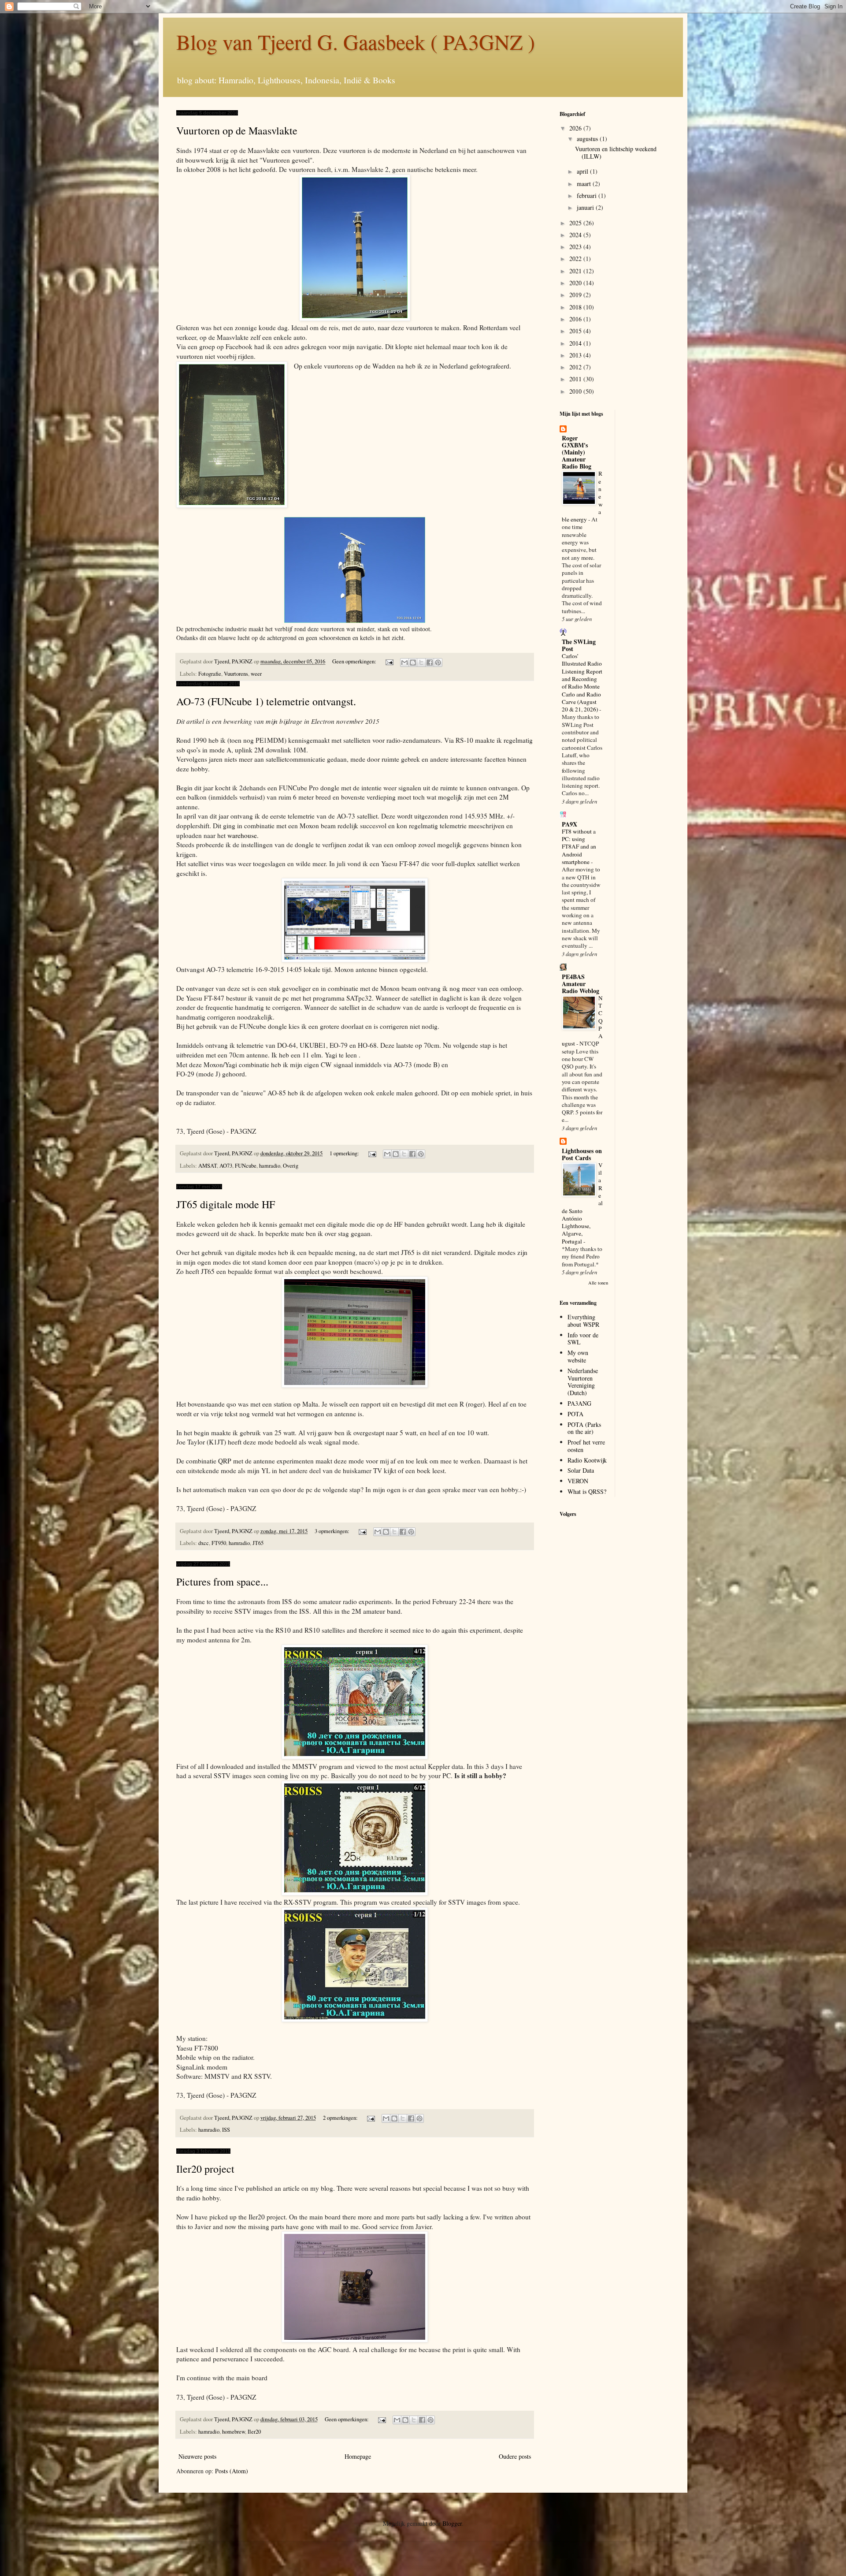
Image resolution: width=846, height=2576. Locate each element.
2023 (576, 247)
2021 (576, 271)
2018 (576, 307)
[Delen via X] (421, 663)
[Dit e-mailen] (404, 663)
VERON (578, 1481)
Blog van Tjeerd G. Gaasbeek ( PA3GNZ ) (356, 41)
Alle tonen (598, 1283)
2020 (576, 283)
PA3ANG (579, 1403)
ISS (226, 2130)
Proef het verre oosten (586, 1446)
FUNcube (246, 1166)
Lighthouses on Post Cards (582, 1154)
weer (256, 674)
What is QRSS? (587, 1491)
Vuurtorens (236, 674)
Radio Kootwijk (587, 1460)
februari (588, 195)
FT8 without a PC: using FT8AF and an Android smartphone (579, 847)
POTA (575, 1414)
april (583, 171)
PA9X (570, 824)
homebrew (234, 2432)
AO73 (226, 1166)
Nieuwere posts (197, 2456)
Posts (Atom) (232, 2471)
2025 (576, 223)
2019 (576, 295)
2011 (576, 379)
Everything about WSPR (583, 1321)
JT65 (258, 1543)
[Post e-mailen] (389, 661)
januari (586, 207)
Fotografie (210, 674)
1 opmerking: (345, 1153)
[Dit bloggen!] (413, 663)
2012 (576, 367)
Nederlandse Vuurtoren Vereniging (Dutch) (583, 1382)
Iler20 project (205, 2169)
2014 (576, 343)
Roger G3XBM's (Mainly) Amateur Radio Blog (577, 452)
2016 (576, 319)
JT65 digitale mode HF (226, 1204)
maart (585, 184)
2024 (576, 235)
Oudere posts (515, 2456)
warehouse (242, 835)
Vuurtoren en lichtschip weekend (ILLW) (616, 153)
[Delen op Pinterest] (438, 663)
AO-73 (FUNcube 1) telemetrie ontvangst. (266, 701)
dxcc (204, 1543)
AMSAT (208, 1166)
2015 (576, 331)
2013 (576, 355)
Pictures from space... (222, 1582)
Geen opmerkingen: (355, 661)
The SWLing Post (579, 645)
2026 (576, 128)
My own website (578, 1356)
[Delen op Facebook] (430, 663)
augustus (588, 139)
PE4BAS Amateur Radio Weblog (581, 984)
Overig (291, 1166)
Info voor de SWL (583, 1339)
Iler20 (254, 2432)
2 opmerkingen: (341, 2118)
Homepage (358, 2456)
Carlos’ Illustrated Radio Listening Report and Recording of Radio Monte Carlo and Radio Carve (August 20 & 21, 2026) (582, 683)
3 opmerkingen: (333, 1531)
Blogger (452, 2523)
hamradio (270, 1166)
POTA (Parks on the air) (584, 1428)
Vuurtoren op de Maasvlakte (237, 130)
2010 (576, 391)
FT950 (219, 1543)
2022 (576, 259)
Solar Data (581, 1470)
